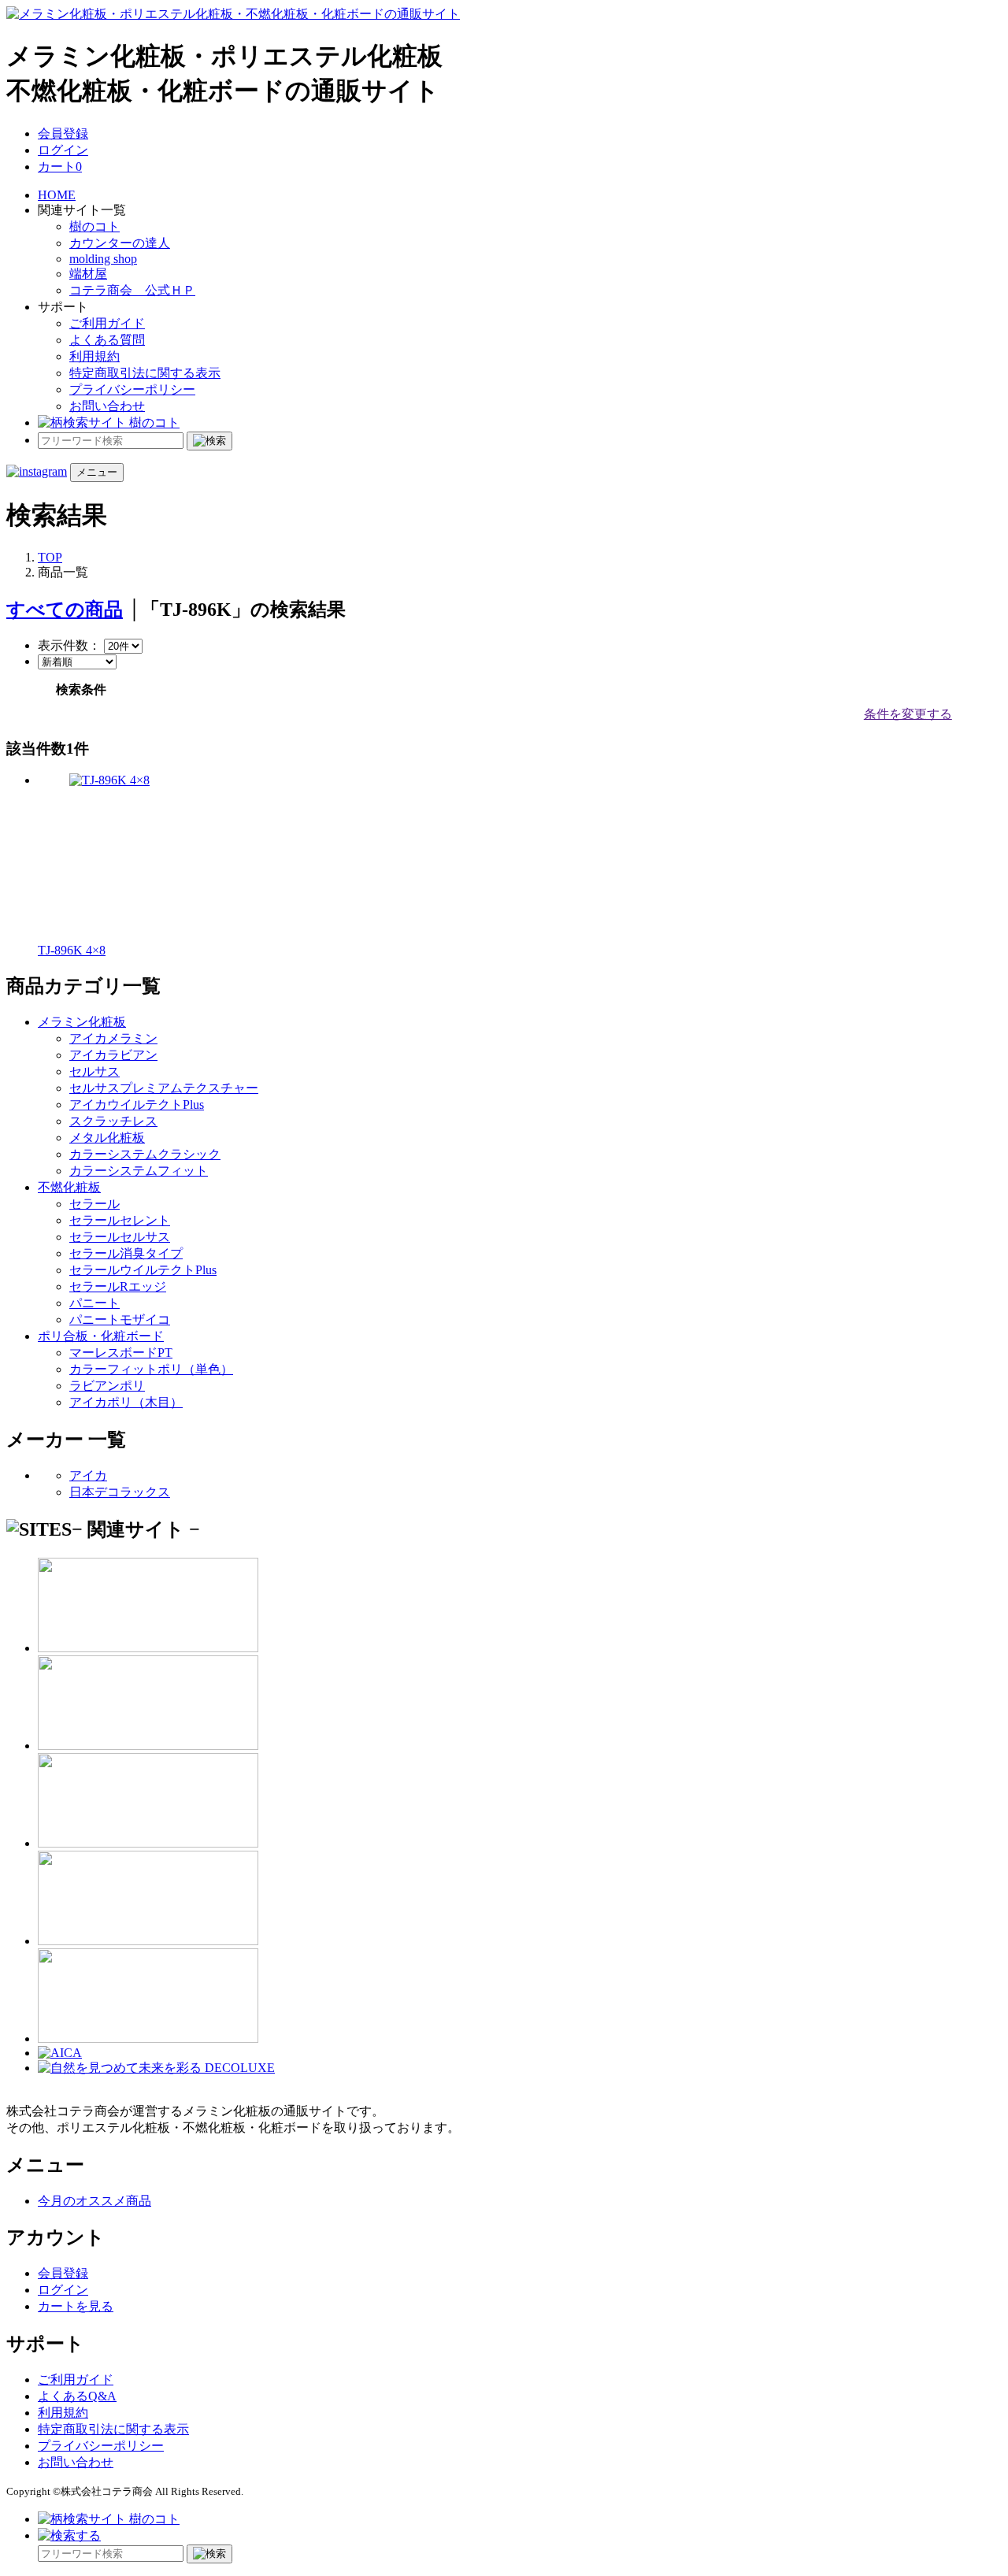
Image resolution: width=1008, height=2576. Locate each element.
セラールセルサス (120, 1237)
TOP (50, 557)
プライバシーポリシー (132, 389)
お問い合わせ (107, 406)
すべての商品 (65, 610)
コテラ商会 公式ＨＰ (132, 290)
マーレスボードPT (121, 1353)
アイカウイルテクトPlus (137, 1105)
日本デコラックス (120, 1492)
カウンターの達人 (120, 243)
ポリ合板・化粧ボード (101, 1336)
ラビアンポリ (107, 1386)
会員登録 (63, 133)
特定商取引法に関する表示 (145, 373)
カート (60, 167)
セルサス (94, 1071)
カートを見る (76, 2306)
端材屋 (88, 274)
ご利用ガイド (107, 323)
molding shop (103, 259)
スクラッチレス (113, 1121)
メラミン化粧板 (82, 1022)
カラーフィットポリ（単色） (151, 1369)
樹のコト (94, 226)
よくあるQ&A (77, 2396)
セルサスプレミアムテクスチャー (164, 1088)
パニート (94, 1303)
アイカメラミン (113, 1038)
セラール (94, 1204)
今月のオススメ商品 (94, 2201)
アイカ (88, 1475)
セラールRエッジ (118, 1286)
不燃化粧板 (69, 1187)
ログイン (63, 150)
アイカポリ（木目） (126, 1402)
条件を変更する (908, 714)
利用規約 (94, 356)
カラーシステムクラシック (145, 1154)
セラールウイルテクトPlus (143, 1270)
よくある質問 (107, 340)
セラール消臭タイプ (126, 1253)
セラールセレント (120, 1220)
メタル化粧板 (107, 1138)
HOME (57, 195)
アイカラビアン (113, 1055)
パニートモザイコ (120, 1320)
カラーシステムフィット (139, 1171)
